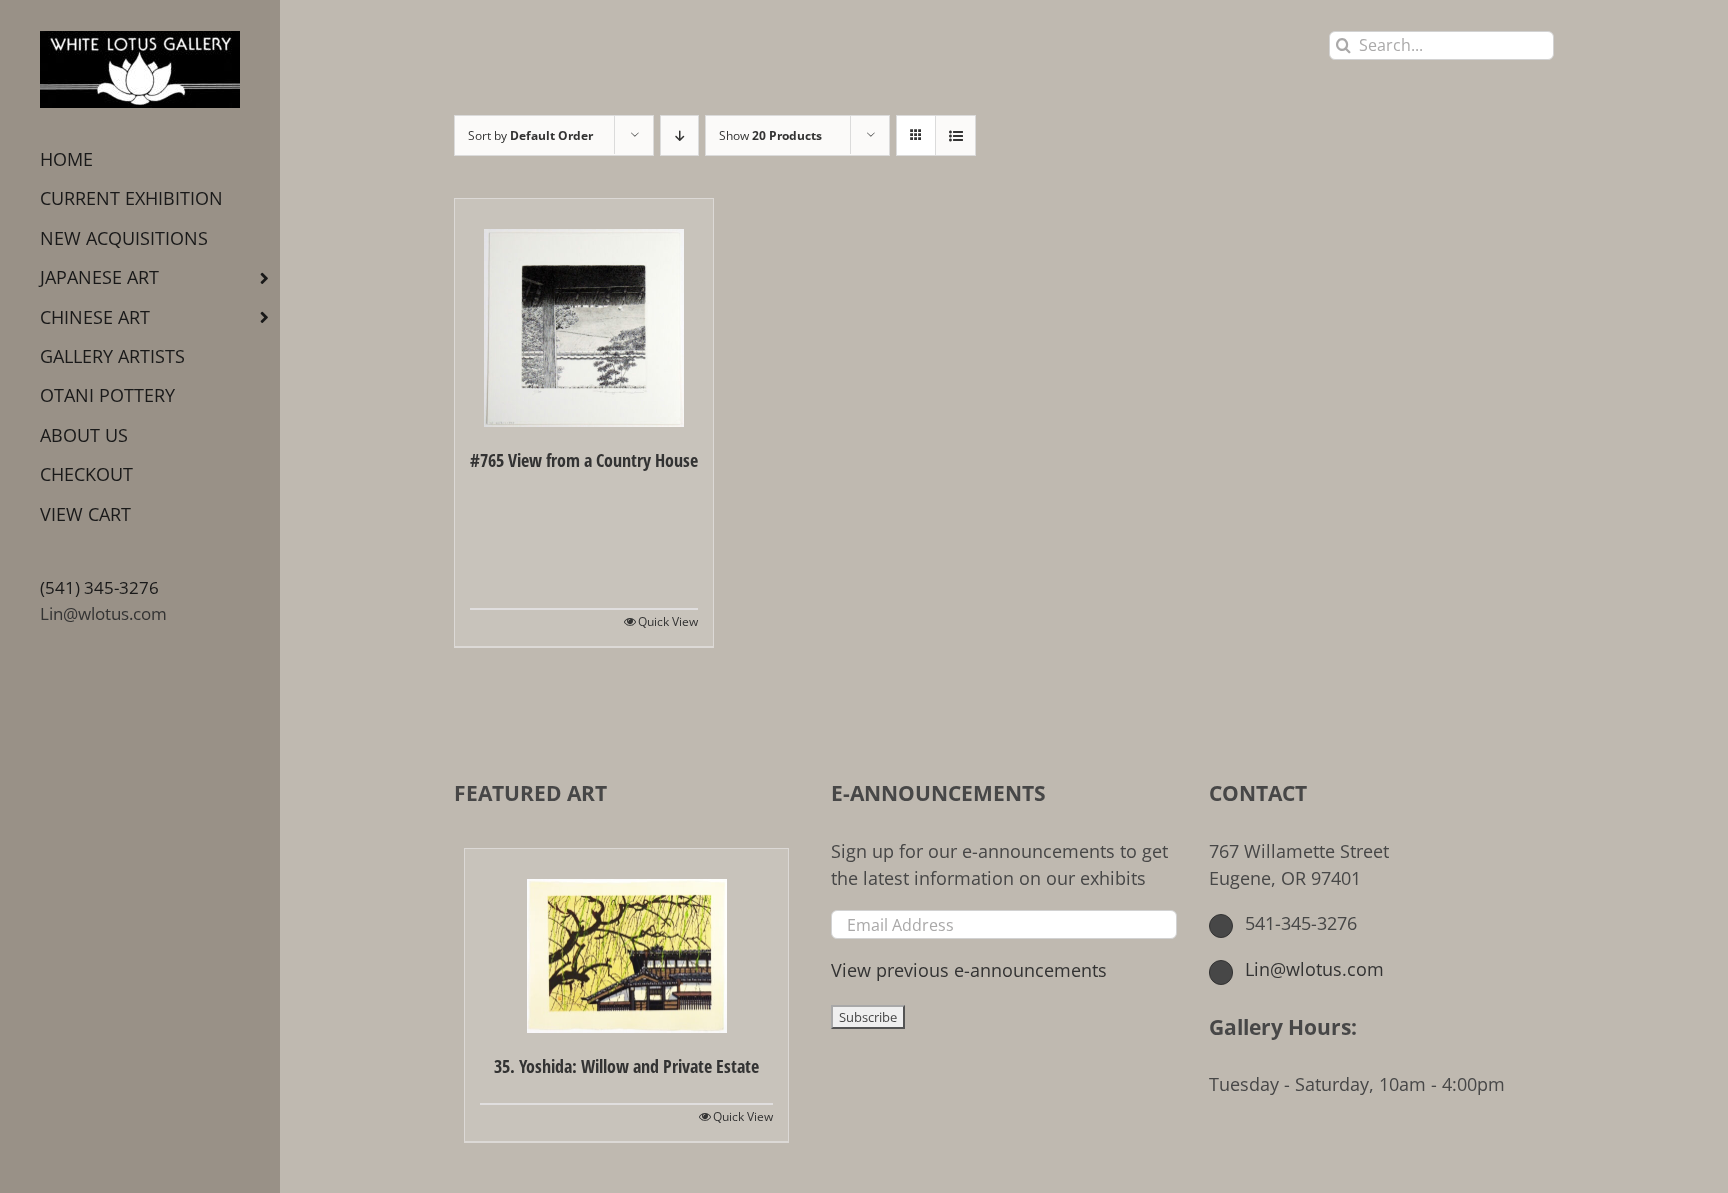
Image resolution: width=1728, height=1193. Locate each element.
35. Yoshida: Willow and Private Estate (626, 1066)
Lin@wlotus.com (103, 613)
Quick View (668, 621)
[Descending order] (679, 135)
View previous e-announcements (969, 970)
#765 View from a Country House (584, 460)
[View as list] (955, 135)
